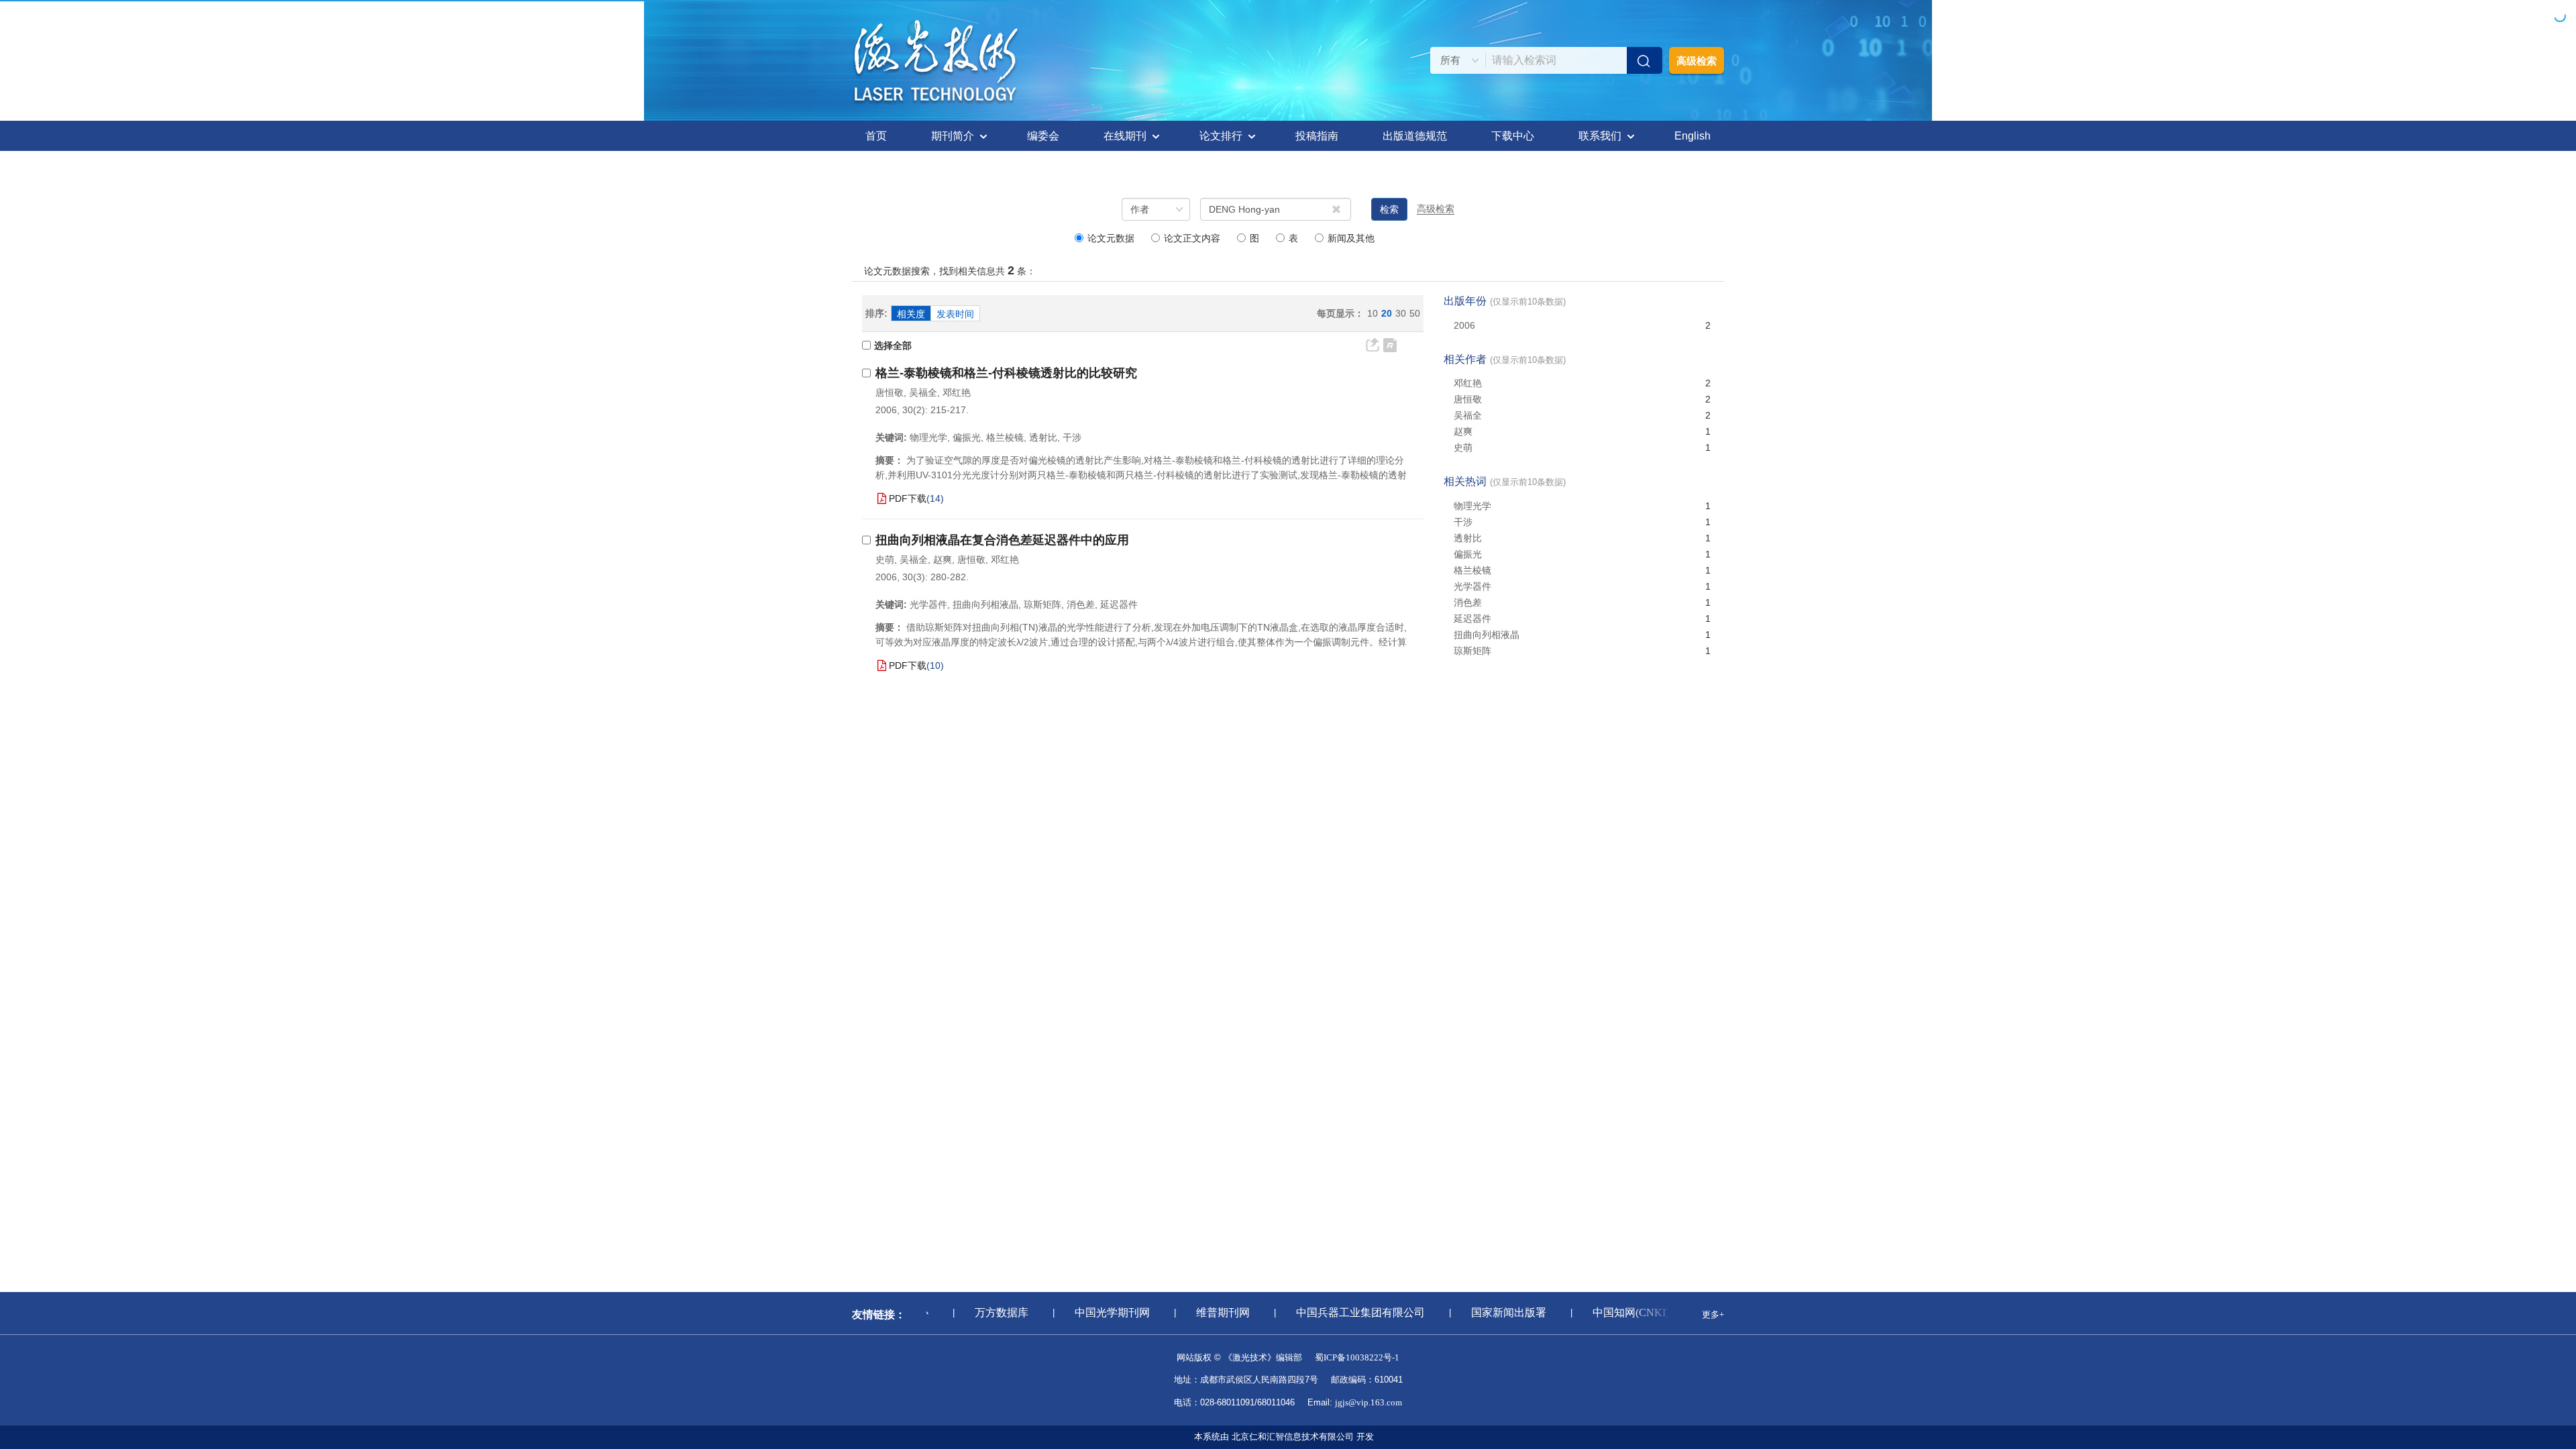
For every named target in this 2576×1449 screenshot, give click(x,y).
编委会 (1043, 136)
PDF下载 (908, 498)
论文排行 (1221, 136)
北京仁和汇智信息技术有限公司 (1293, 1437)
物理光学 (1472, 506)
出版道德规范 (1415, 136)
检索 (1389, 209)
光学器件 (1472, 586)
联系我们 (1600, 136)
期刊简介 (953, 136)
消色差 (1468, 602)
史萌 (885, 559)
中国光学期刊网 (1091, 1312)
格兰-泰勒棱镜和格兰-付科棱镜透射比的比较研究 (1006, 373)
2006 (1464, 325)
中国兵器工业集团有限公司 (1340, 1312)
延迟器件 (1472, 619)
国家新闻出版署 (1488, 1312)
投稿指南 (1317, 136)
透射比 (1468, 538)
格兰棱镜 (1472, 570)
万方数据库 (981, 1312)
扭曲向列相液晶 (1487, 635)
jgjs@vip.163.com (1368, 1402)
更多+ (1713, 1314)
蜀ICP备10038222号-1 (1357, 1357)
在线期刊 (1125, 136)
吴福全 (923, 392)
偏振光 (1468, 554)
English (1693, 136)
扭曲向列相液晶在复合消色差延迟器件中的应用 (1002, 540)
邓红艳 (957, 392)
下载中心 (1513, 136)
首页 (876, 136)
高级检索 (1697, 61)
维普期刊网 (1202, 1312)
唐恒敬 (890, 392)
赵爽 (943, 559)
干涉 (1463, 522)
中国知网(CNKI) (1610, 1312)
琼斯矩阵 (1472, 651)
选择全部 (893, 345)
